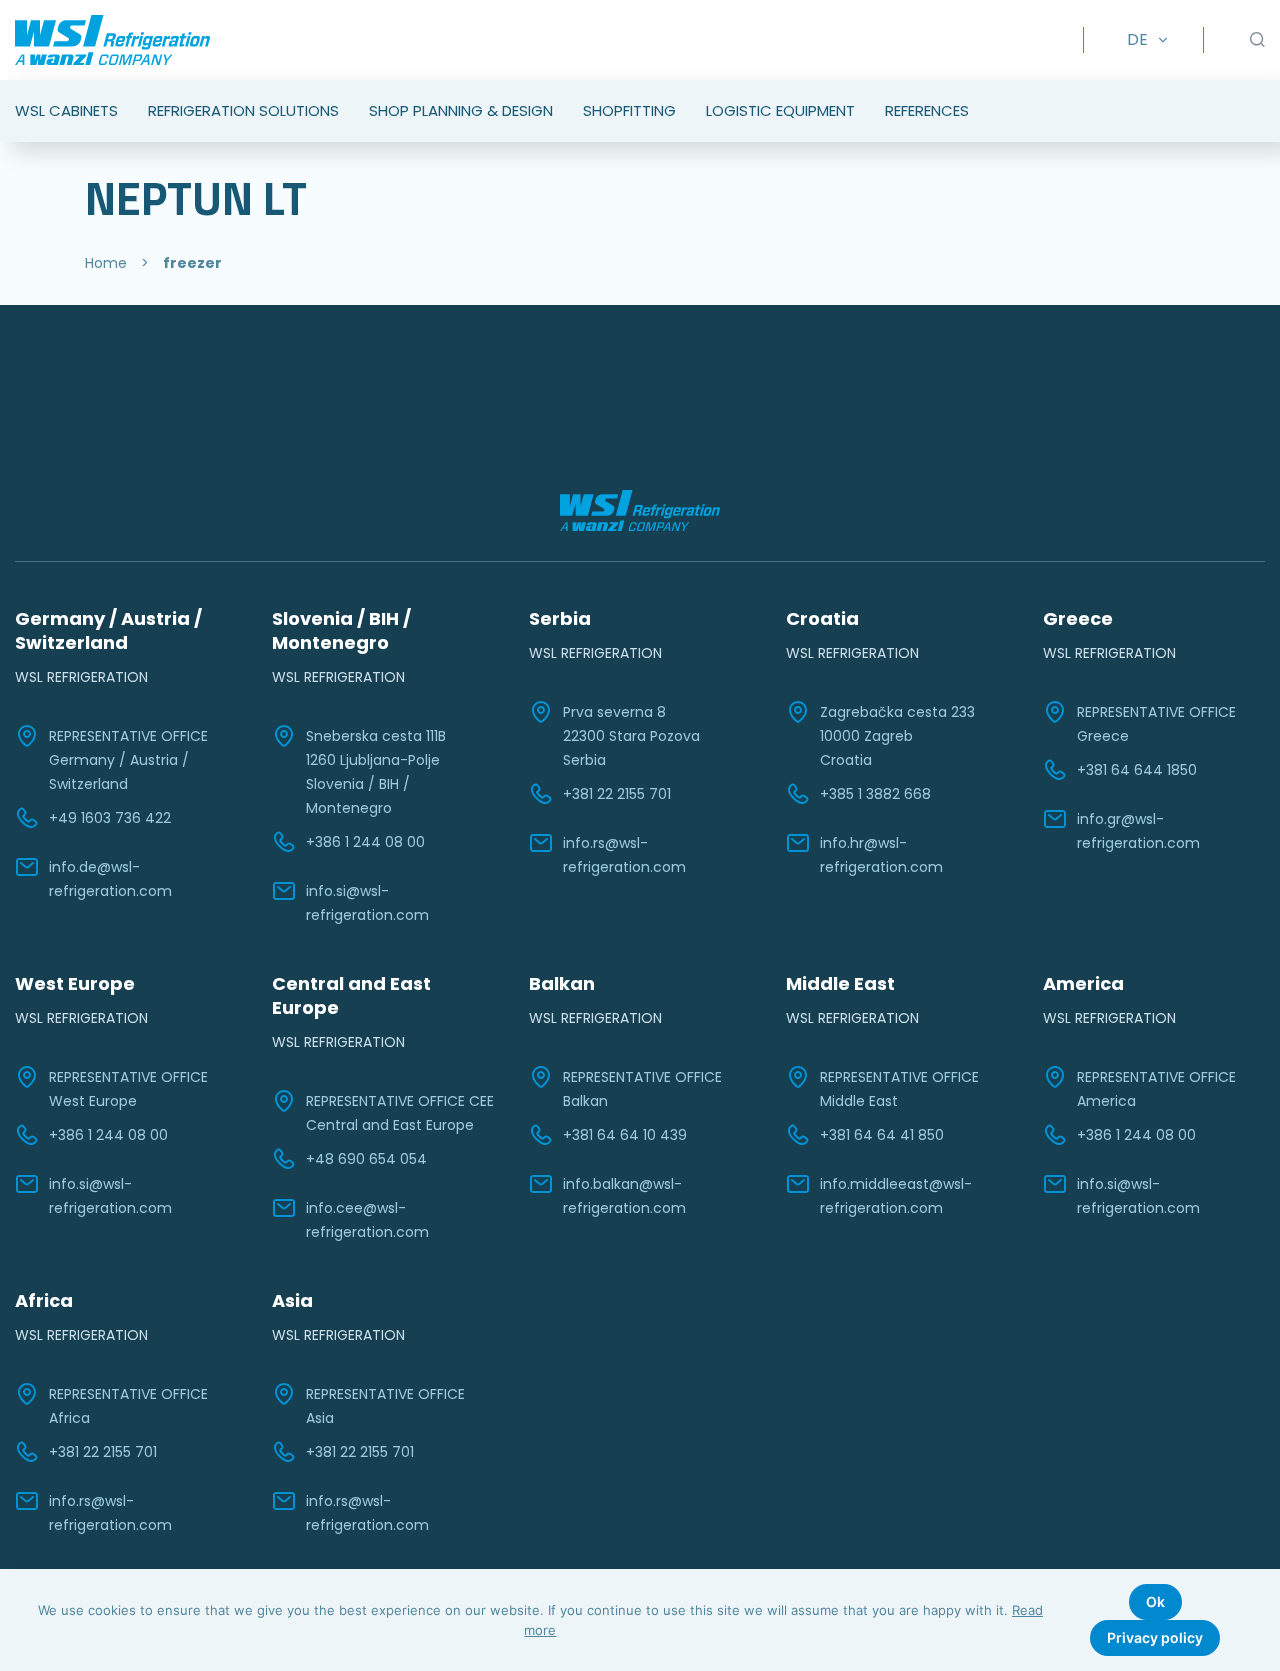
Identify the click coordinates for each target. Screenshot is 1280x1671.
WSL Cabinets (66, 110)
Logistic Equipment (780, 110)
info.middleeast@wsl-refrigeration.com (896, 1196)
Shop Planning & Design (461, 110)
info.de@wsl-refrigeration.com (110, 879)
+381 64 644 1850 (1137, 770)
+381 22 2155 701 (617, 794)
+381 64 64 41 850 (882, 1135)
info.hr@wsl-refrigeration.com (881, 855)
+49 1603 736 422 (110, 818)
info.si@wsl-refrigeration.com (367, 903)
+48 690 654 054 (366, 1159)
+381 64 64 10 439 (625, 1135)
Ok (1155, 1601)
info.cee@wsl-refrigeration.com (367, 1220)
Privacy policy (1155, 1637)
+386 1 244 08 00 (365, 842)
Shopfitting (629, 110)
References (927, 110)
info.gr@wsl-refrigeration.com (1138, 831)
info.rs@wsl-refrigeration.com (624, 855)
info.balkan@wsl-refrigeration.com (624, 1196)
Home (106, 263)
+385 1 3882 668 (875, 794)
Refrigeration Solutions (243, 110)
